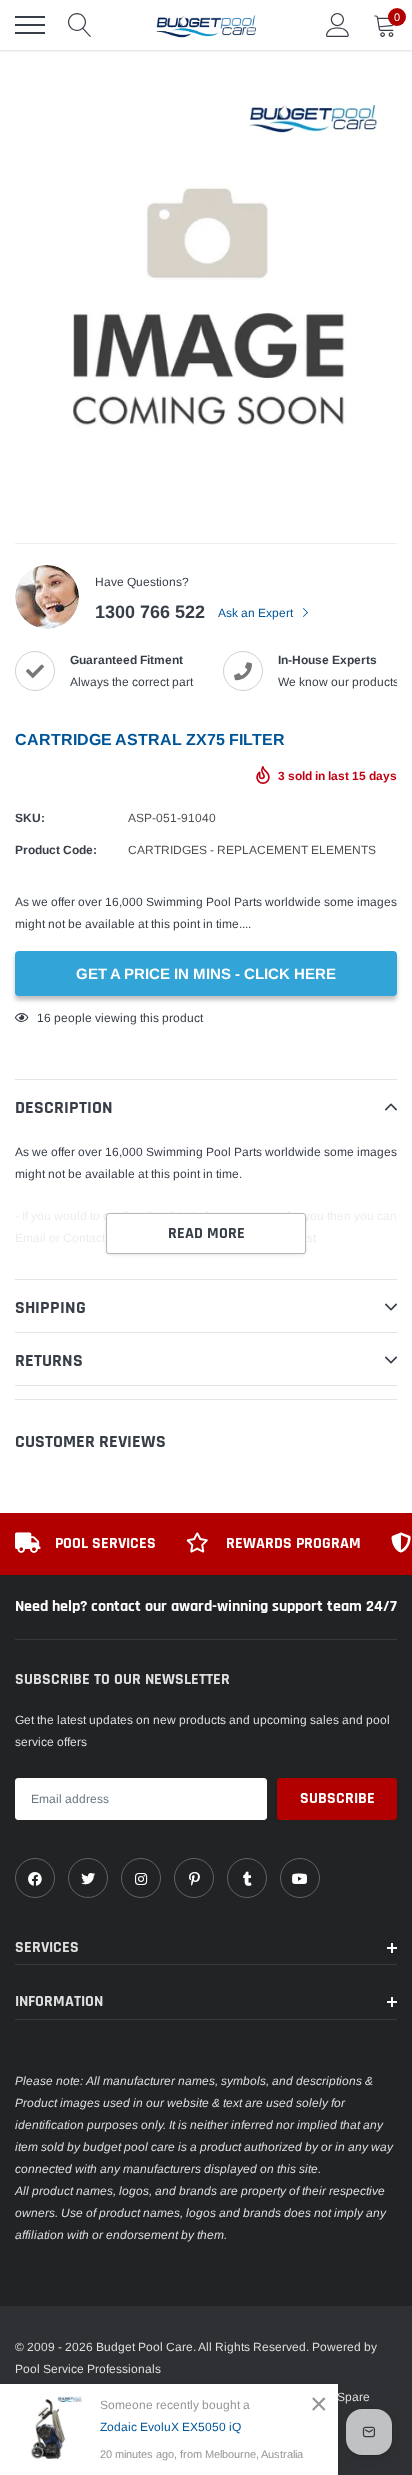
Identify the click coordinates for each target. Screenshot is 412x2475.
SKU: (30, 818)
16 (44, 1018)
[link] (35, 1878)
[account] (338, 25)
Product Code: (56, 850)
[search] (80, 25)
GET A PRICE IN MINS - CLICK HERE (206, 973)
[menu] (30, 25)
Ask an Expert (257, 613)
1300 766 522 (150, 612)
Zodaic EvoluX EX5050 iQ (170, 2427)
